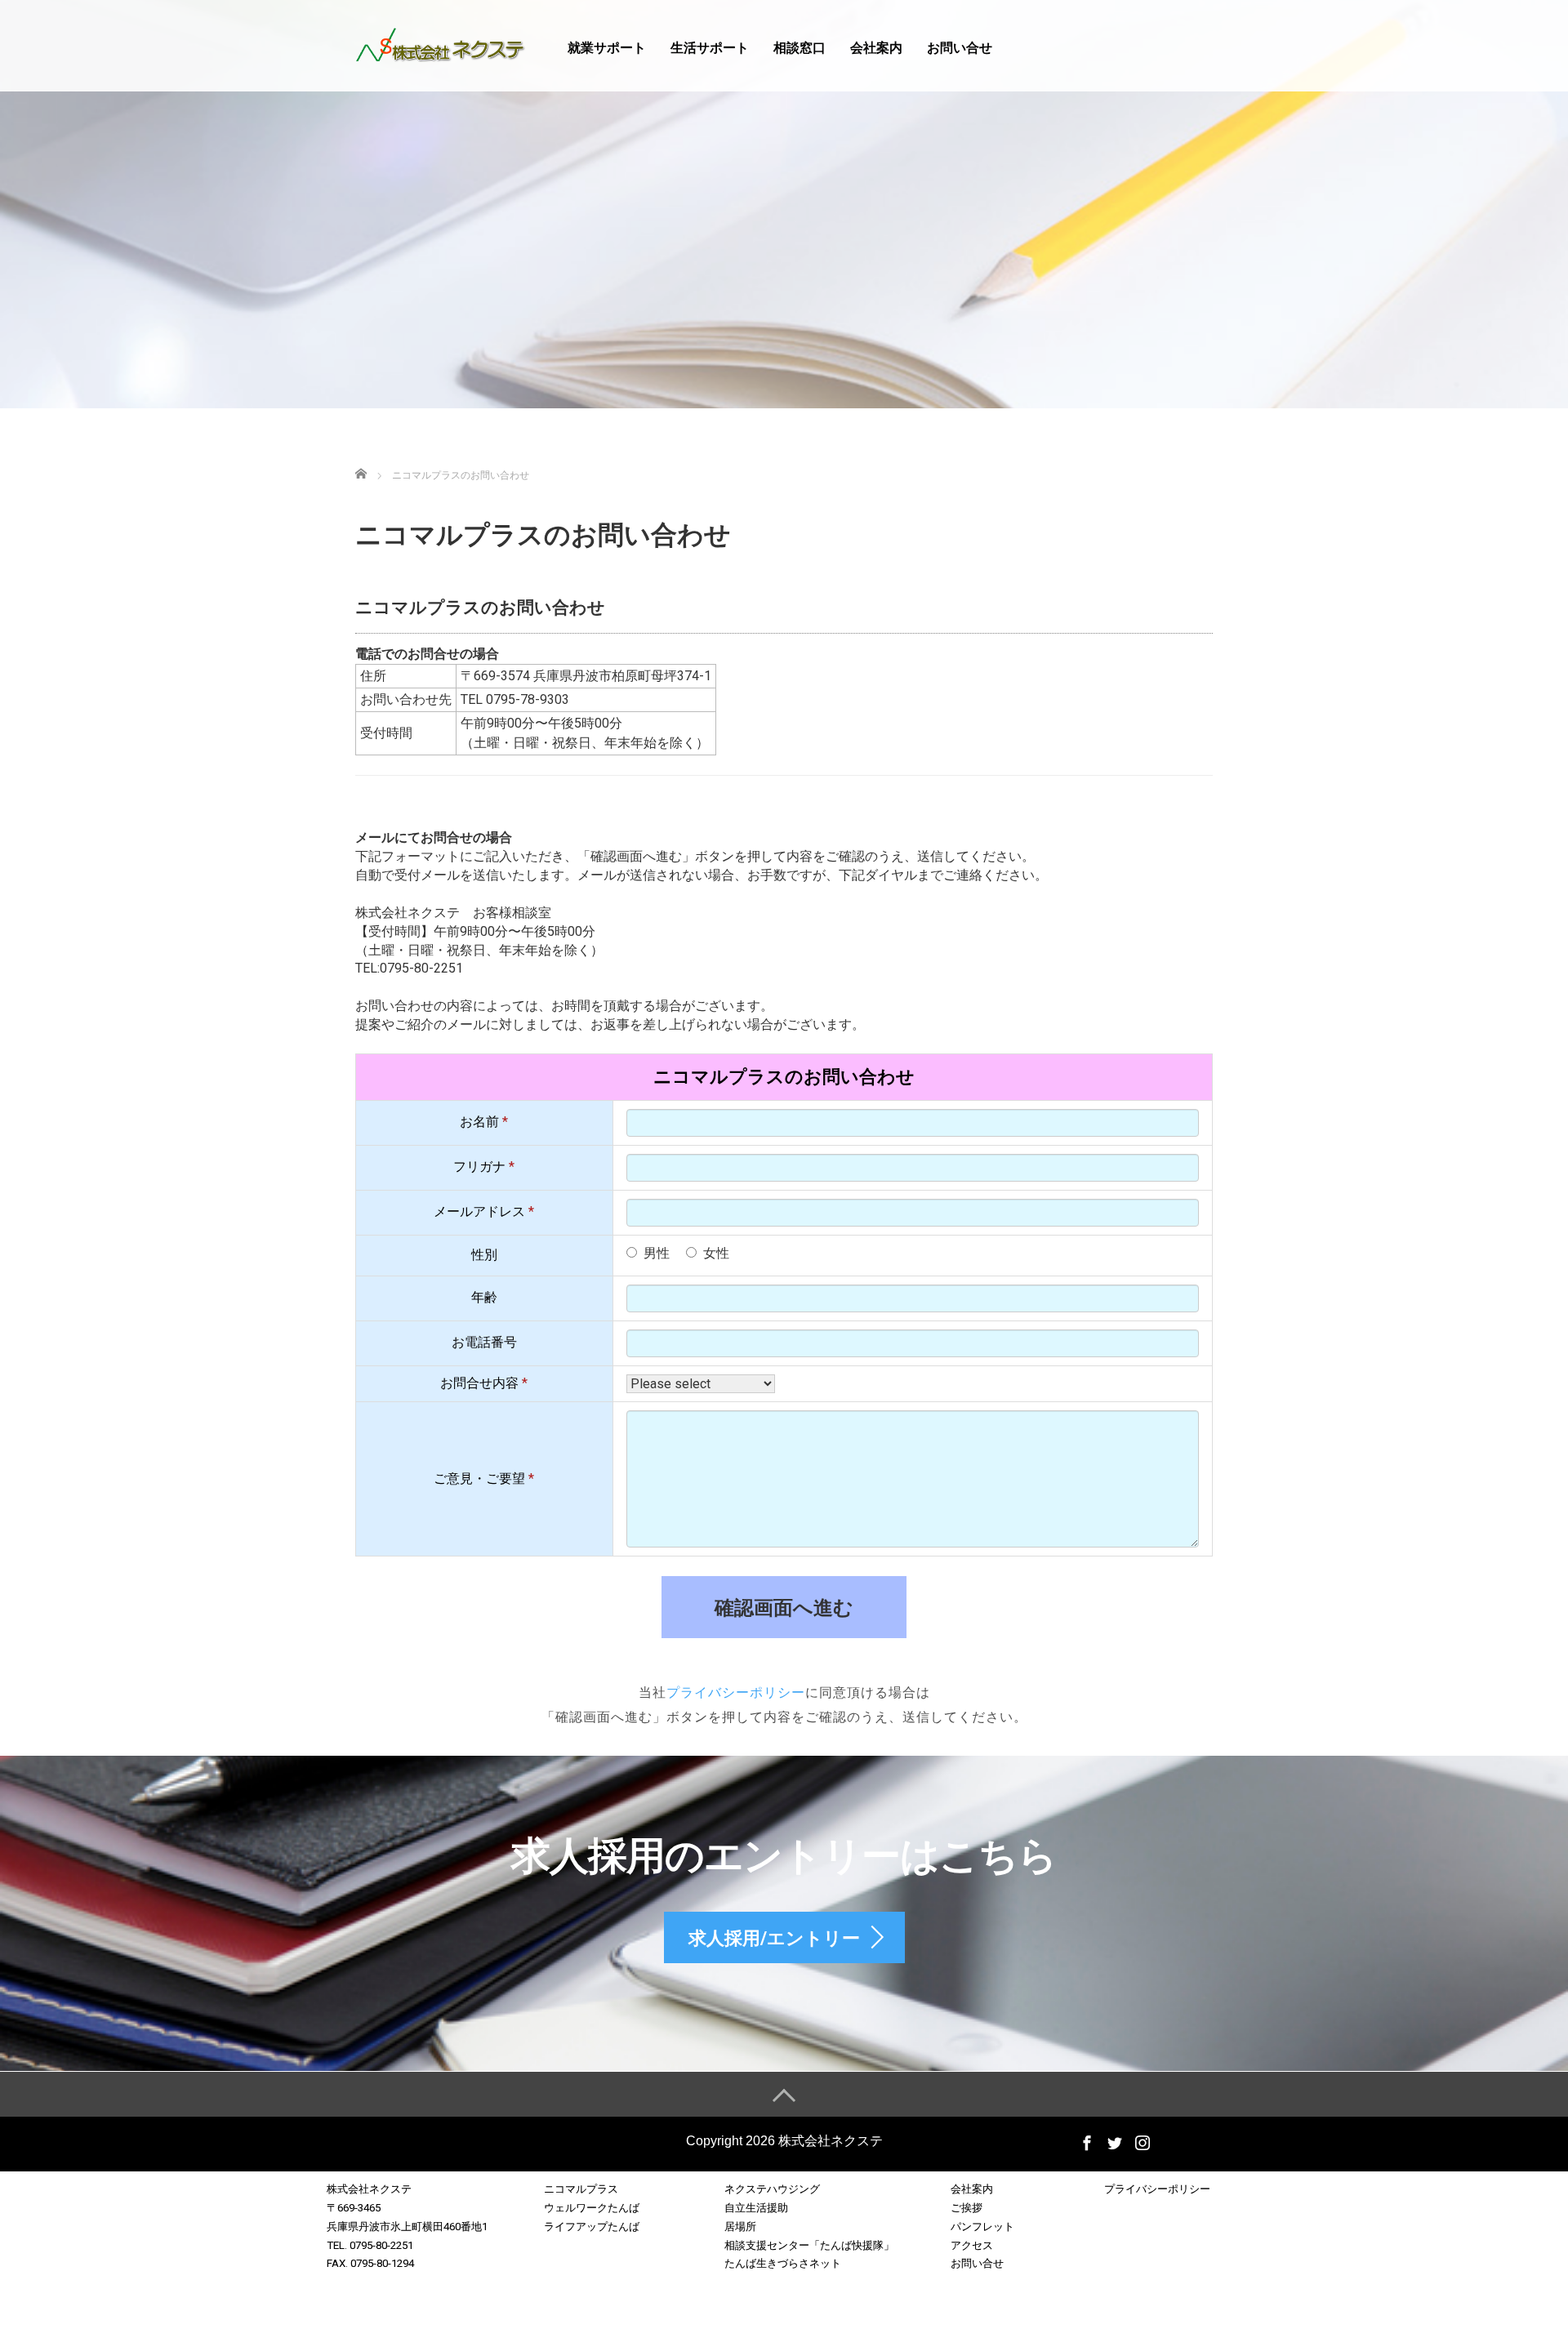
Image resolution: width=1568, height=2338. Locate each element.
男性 (657, 1253)
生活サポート (710, 48)
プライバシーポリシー (736, 1692)
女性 (716, 1253)
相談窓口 (800, 48)
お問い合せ (960, 48)
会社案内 (876, 48)
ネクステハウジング (772, 2189)
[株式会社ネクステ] (441, 44)
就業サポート (607, 48)
